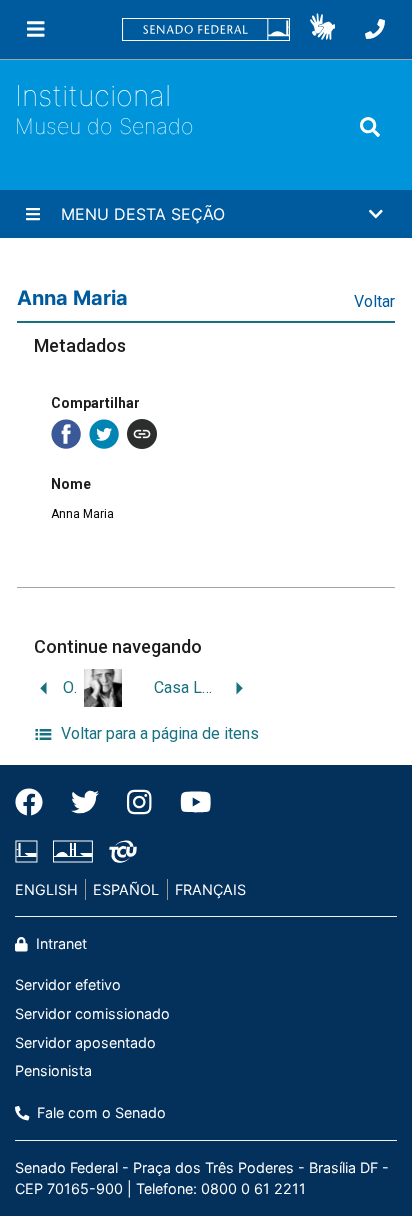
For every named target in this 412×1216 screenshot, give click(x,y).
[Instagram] (139, 802)
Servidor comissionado (92, 1013)
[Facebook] (36, 802)
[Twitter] (85, 802)
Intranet (59, 943)
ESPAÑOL (126, 889)
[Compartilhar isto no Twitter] (104, 434)
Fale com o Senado (99, 1112)
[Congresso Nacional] (73, 851)
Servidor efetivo (68, 984)
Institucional (93, 95)
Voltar (374, 301)
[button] (322, 30)
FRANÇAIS (210, 889)
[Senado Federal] (206, 29)
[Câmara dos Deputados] (30, 851)
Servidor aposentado (85, 1042)
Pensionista (53, 1070)
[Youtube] (189, 802)
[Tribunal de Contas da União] (119, 851)
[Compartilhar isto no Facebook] (66, 434)
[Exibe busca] (370, 127)
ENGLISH (46, 889)
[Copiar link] (142, 434)
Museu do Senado (104, 126)
